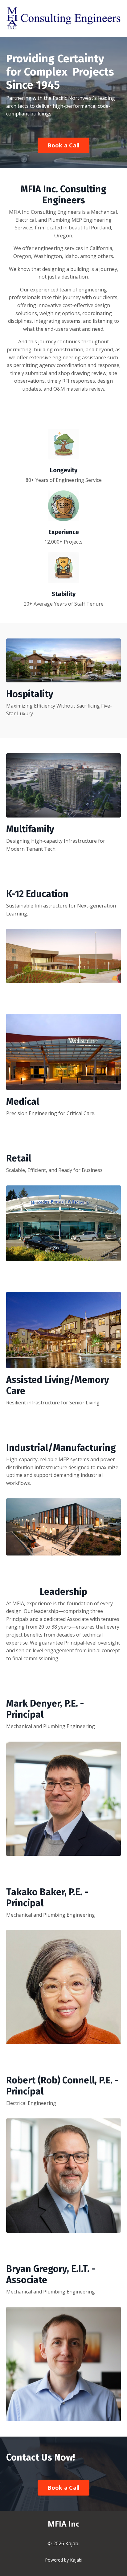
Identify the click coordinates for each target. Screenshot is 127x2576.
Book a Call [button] (64, 145)
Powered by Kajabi (64, 2560)
